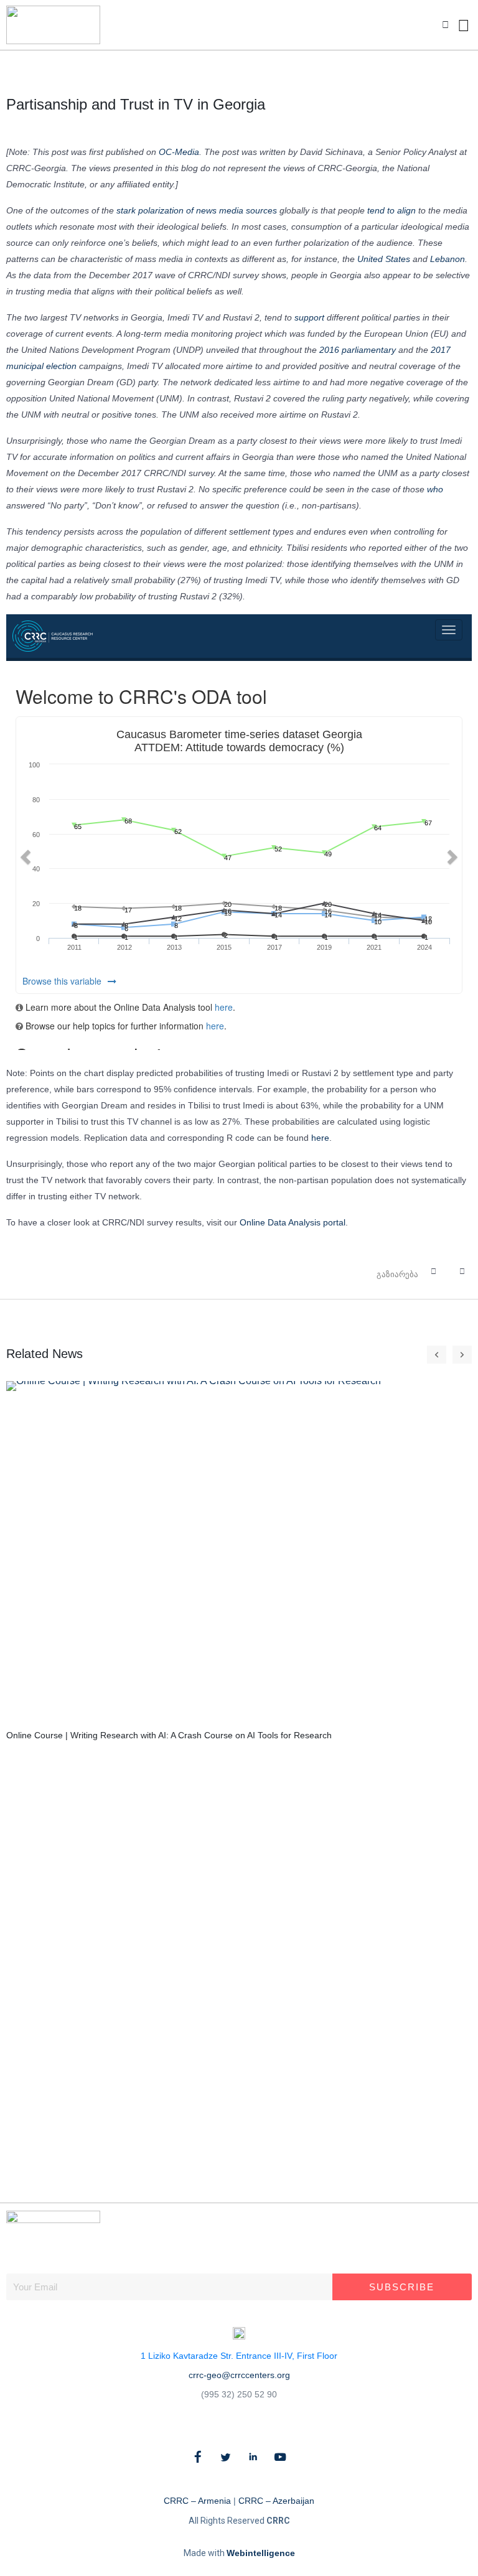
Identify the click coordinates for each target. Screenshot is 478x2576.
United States (384, 259)
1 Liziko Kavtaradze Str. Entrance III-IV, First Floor (239, 2356)
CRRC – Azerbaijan (276, 2501)
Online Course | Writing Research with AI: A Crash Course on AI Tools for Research (169, 1735)
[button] (445, 25)
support (309, 317)
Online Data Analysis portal (293, 1222)
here (320, 1138)
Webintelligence (261, 2553)
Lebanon (448, 259)
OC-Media (179, 152)
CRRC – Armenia (197, 2501)
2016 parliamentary (358, 350)
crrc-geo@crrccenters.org (239, 2375)
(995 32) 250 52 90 (239, 2394)
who (435, 489)
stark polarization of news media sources (197, 210)
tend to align (391, 210)
